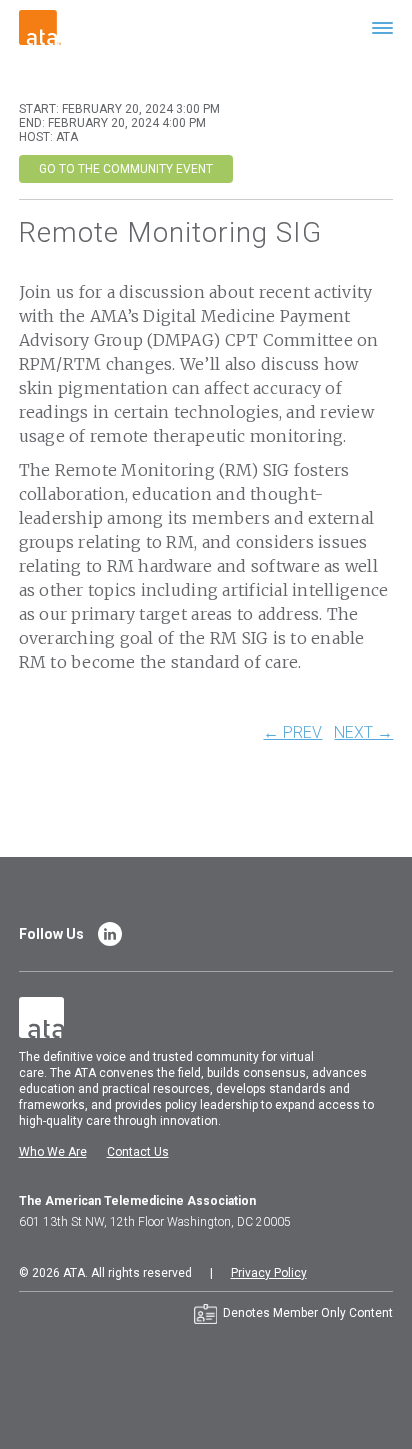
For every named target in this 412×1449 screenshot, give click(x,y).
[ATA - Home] (40, 26)
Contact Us (138, 1152)
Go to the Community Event (126, 169)
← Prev (292, 733)
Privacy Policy (269, 1273)
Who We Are (53, 1152)
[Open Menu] (382, 27)
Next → (363, 733)
